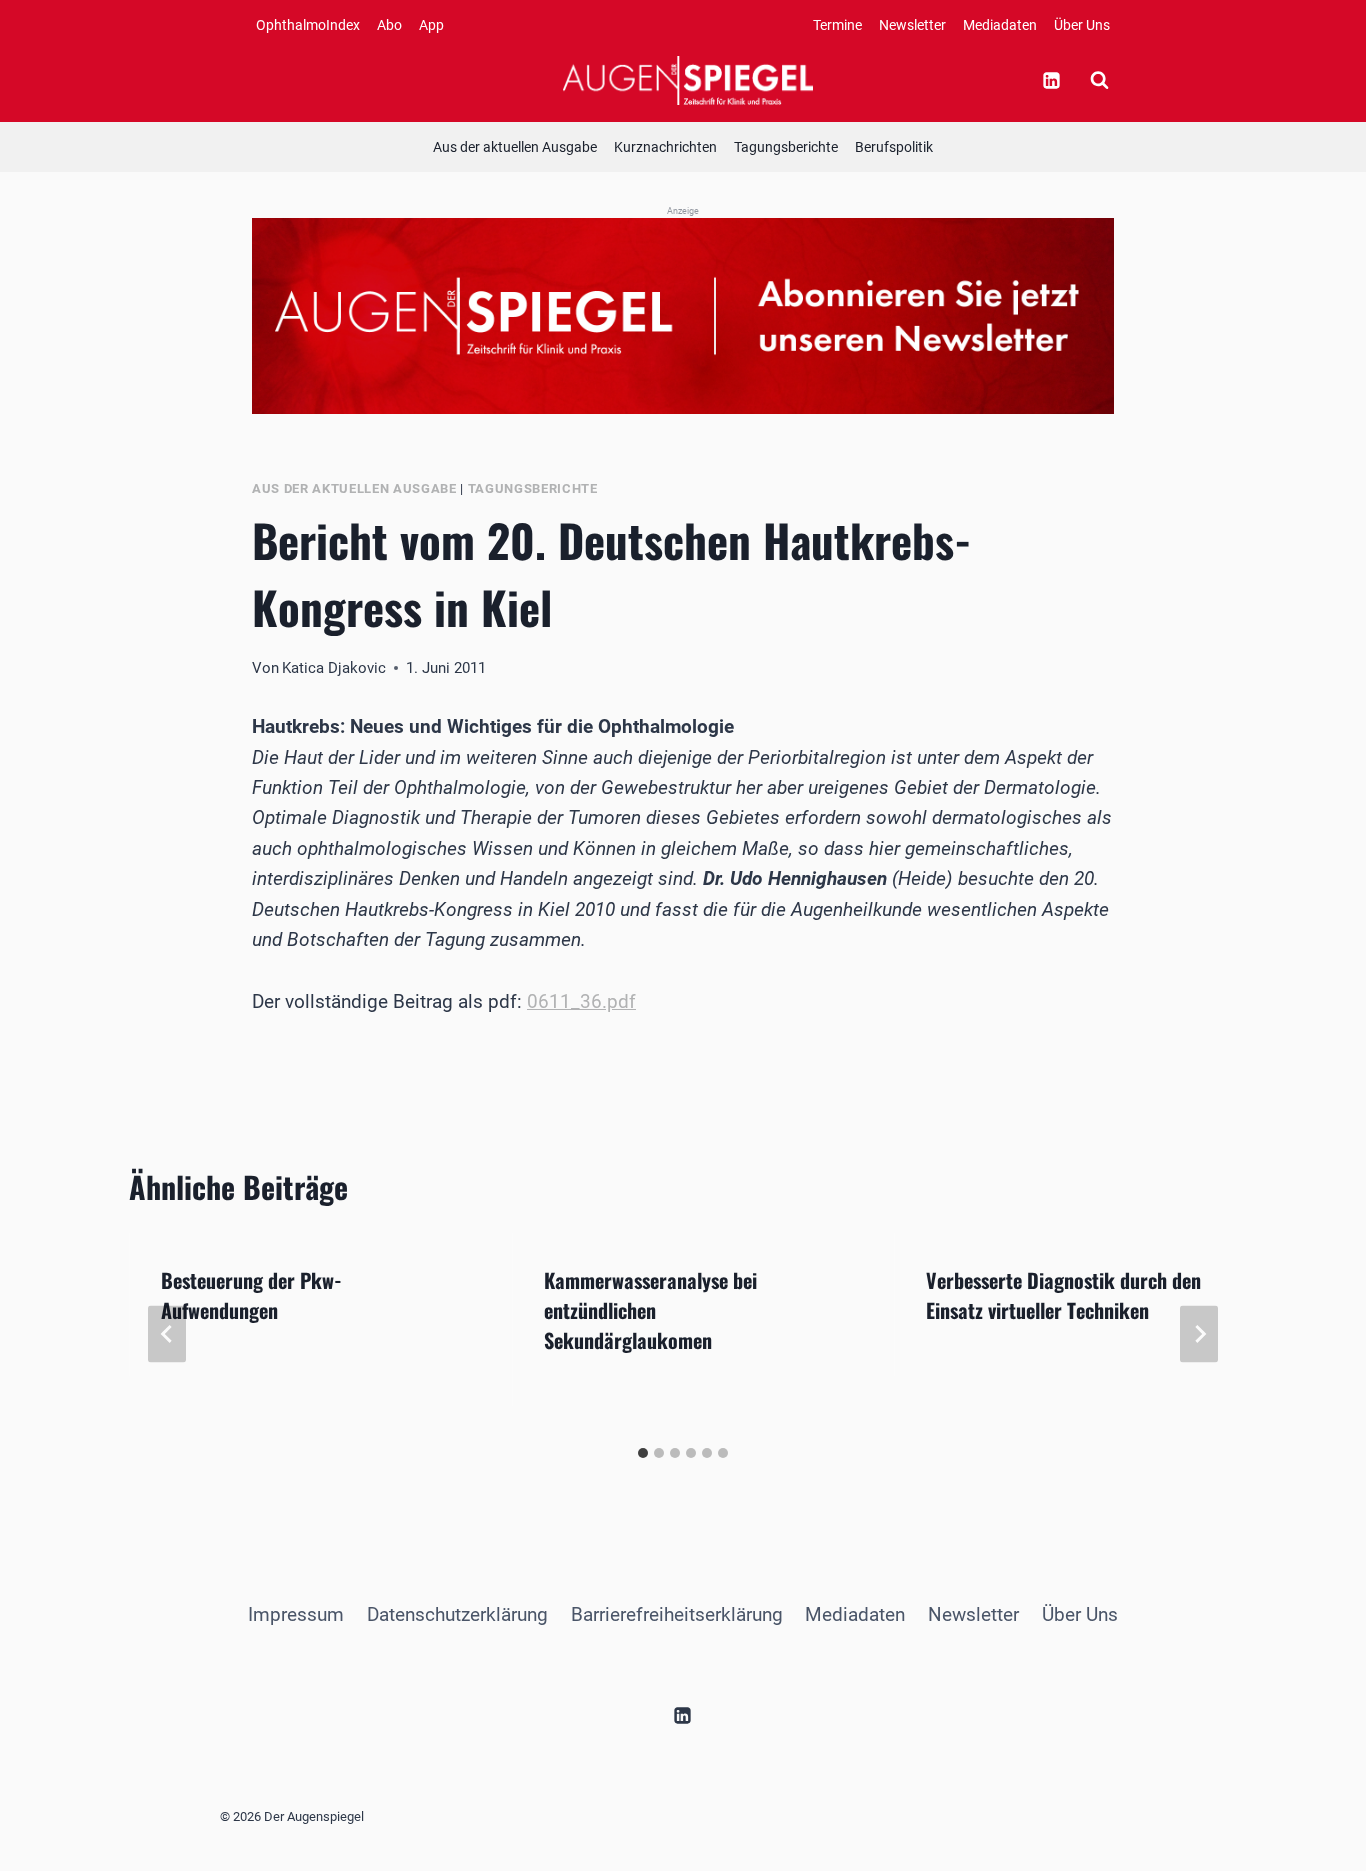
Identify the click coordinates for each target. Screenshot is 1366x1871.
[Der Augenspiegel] (688, 80)
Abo (389, 25)
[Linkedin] (1051, 80)
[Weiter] (1199, 1334)
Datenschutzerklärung (457, 1614)
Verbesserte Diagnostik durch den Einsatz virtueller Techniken (1063, 1295)
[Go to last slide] (167, 1334)
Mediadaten (1000, 25)
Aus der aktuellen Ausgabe (515, 147)
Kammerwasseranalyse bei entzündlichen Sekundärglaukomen (650, 1310)
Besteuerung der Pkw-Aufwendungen (251, 1295)
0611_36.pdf (581, 1001)
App (431, 25)
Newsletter (912, 25)
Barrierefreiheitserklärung (677, 1614)
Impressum (296, 1614)
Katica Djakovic (334, 668)
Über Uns (1082, 25)
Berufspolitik (894, 147)
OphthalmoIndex (308, 25)
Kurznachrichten (665, 147)
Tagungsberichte (786, 147)
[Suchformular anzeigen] (1099, 80)
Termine (837, 25)
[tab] (643, 1453)
